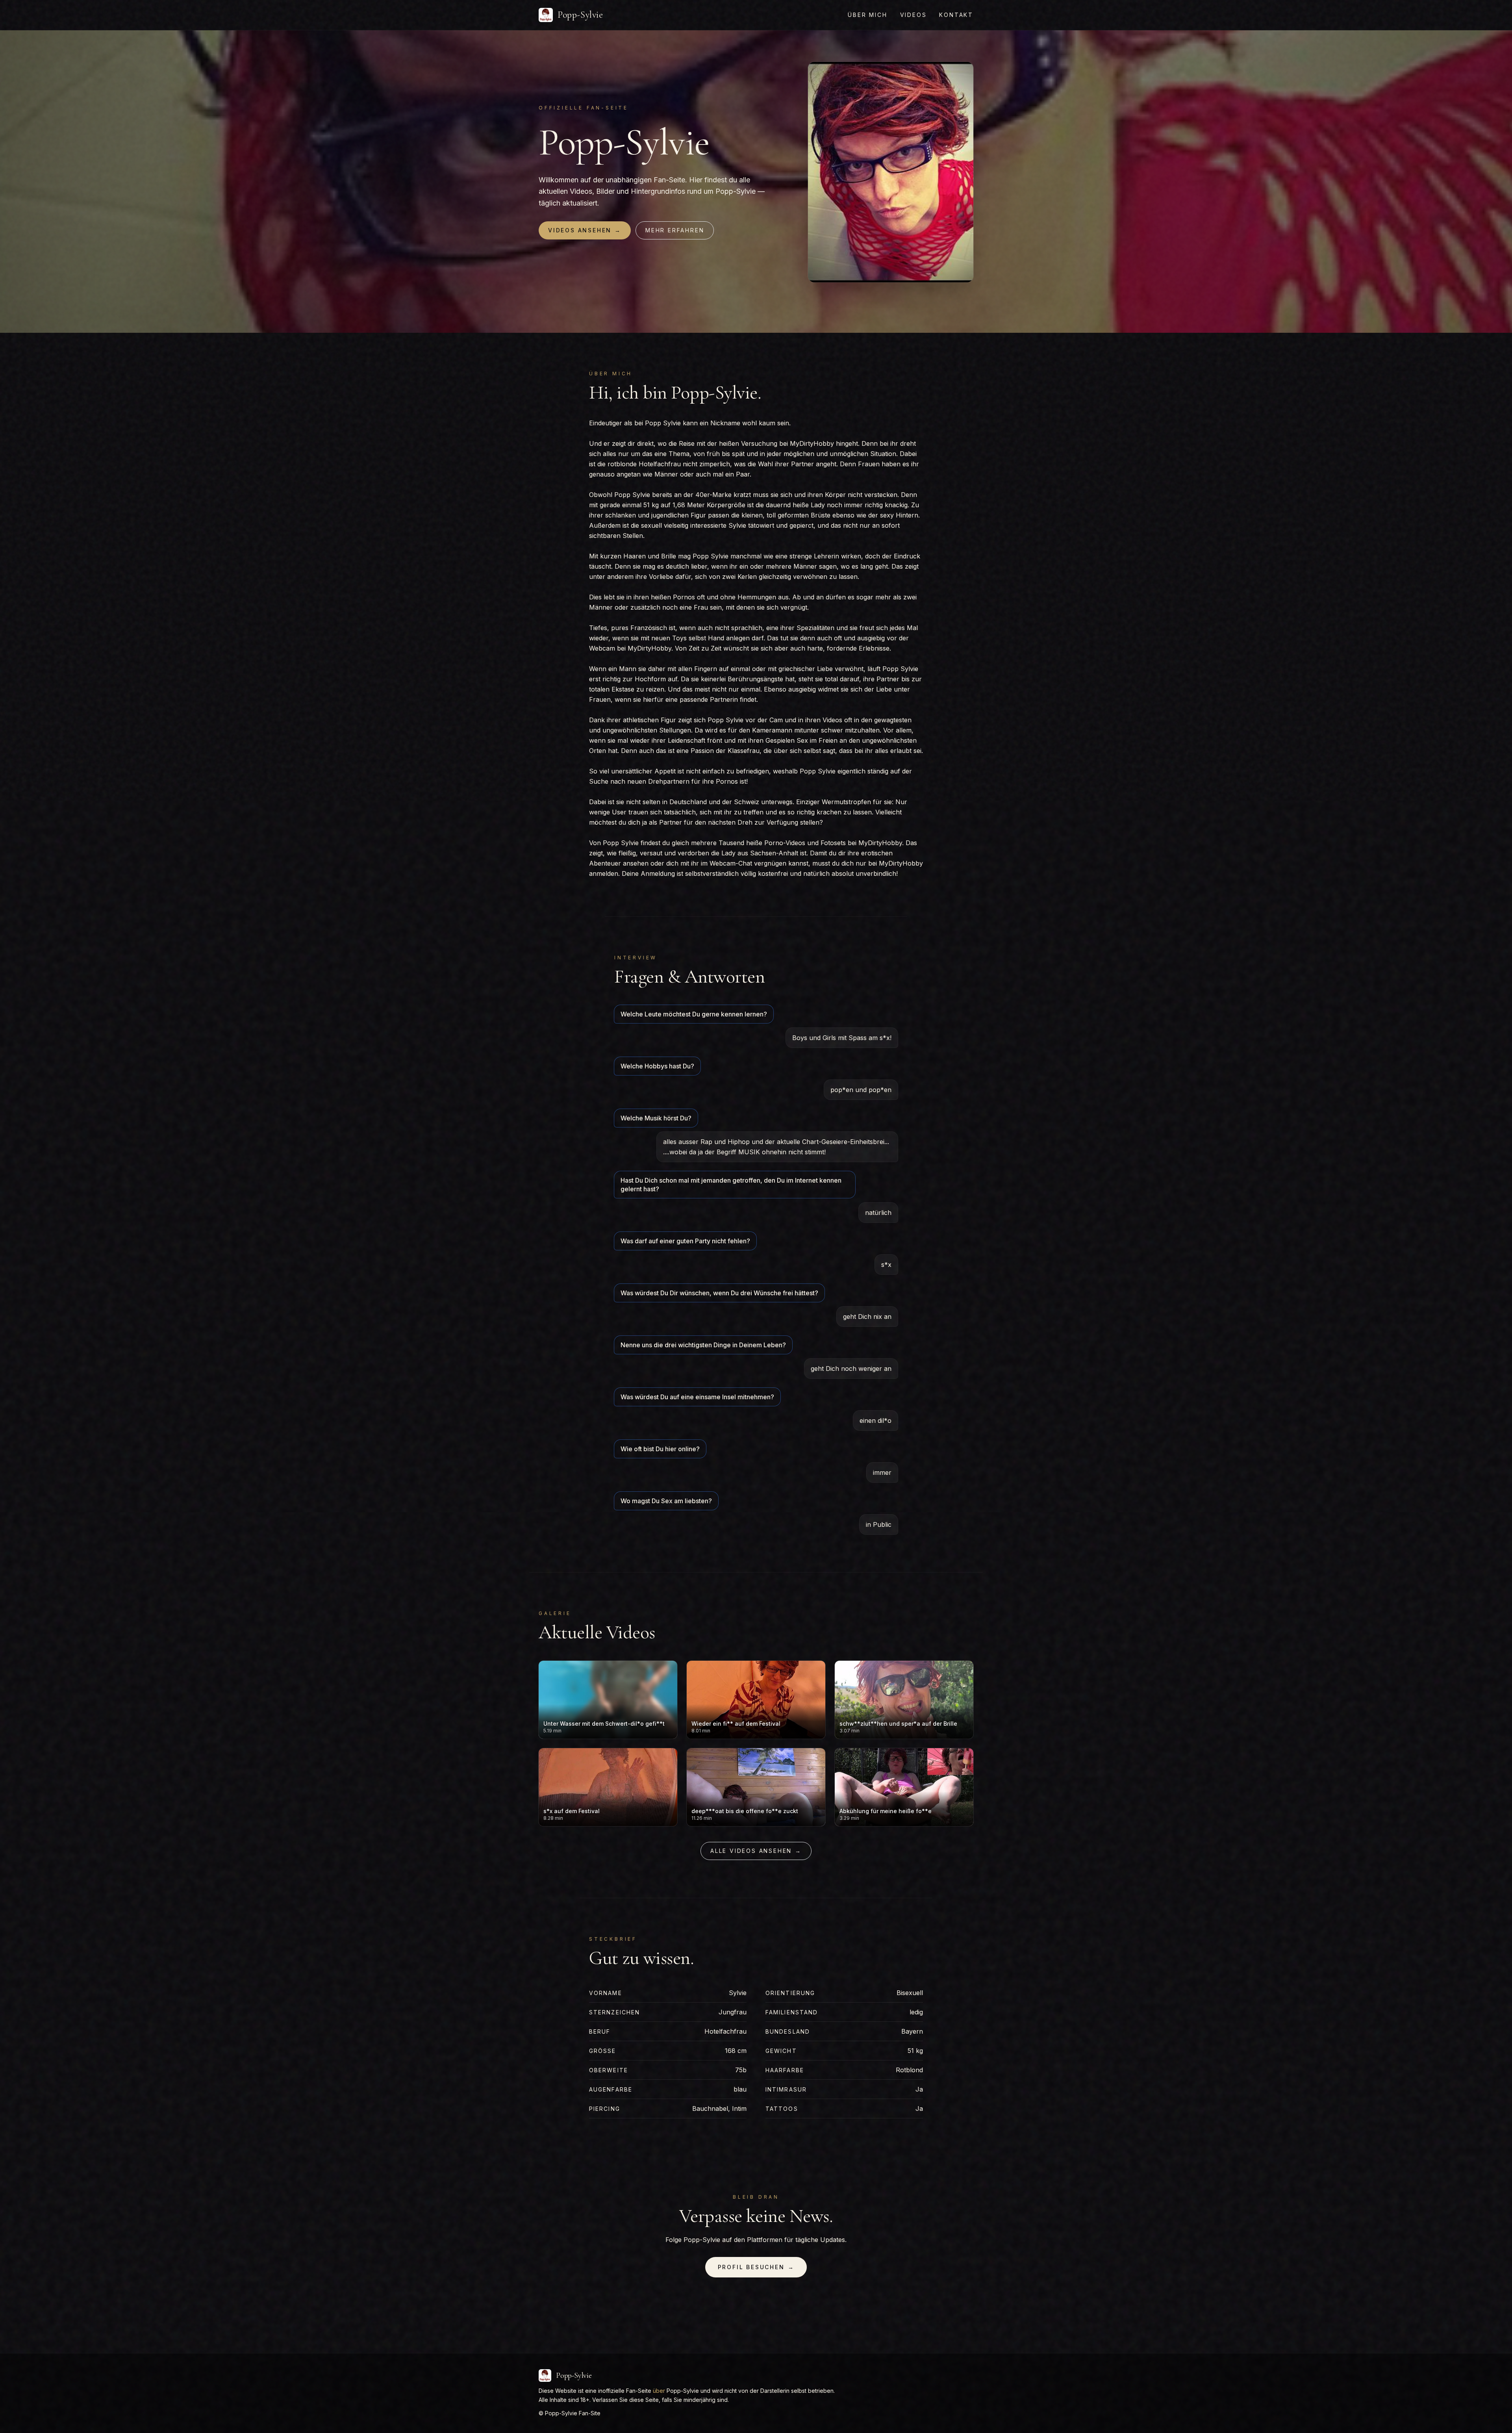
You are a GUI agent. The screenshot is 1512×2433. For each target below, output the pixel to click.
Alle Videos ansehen (756, 1851)
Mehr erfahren (675, 230)
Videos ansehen (585, 230)
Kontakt (956, 15)
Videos (913, 15)
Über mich (867, 15)
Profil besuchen (756, 2267)
